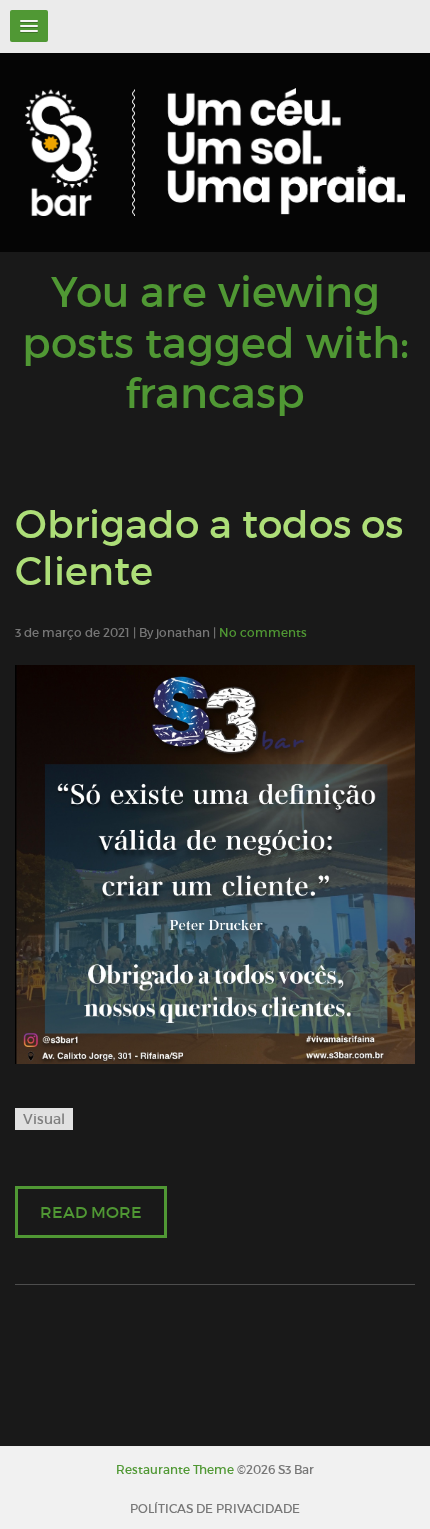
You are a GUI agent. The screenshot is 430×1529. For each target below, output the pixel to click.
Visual (44, 1119)
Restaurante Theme (175, 1469)
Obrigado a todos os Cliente (209, 548)
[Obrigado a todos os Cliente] (215, 864)
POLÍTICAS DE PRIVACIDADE (215, 1508)
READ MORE (91, 1212)
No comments (263, 632)
